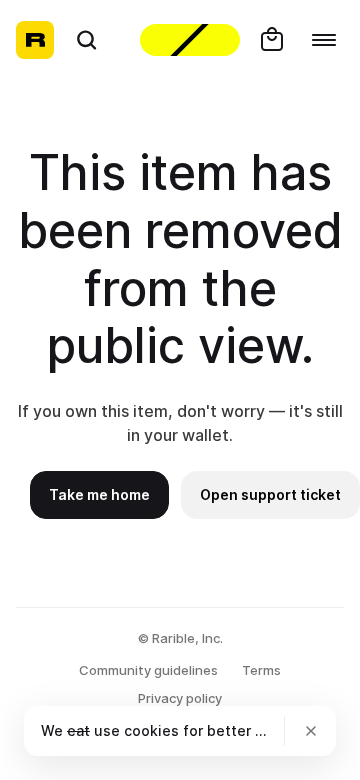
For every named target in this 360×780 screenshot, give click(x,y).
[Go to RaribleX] (190, 40)
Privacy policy (180, 698)
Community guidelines (148, 670)
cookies (151, 730)
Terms (261, 670)
